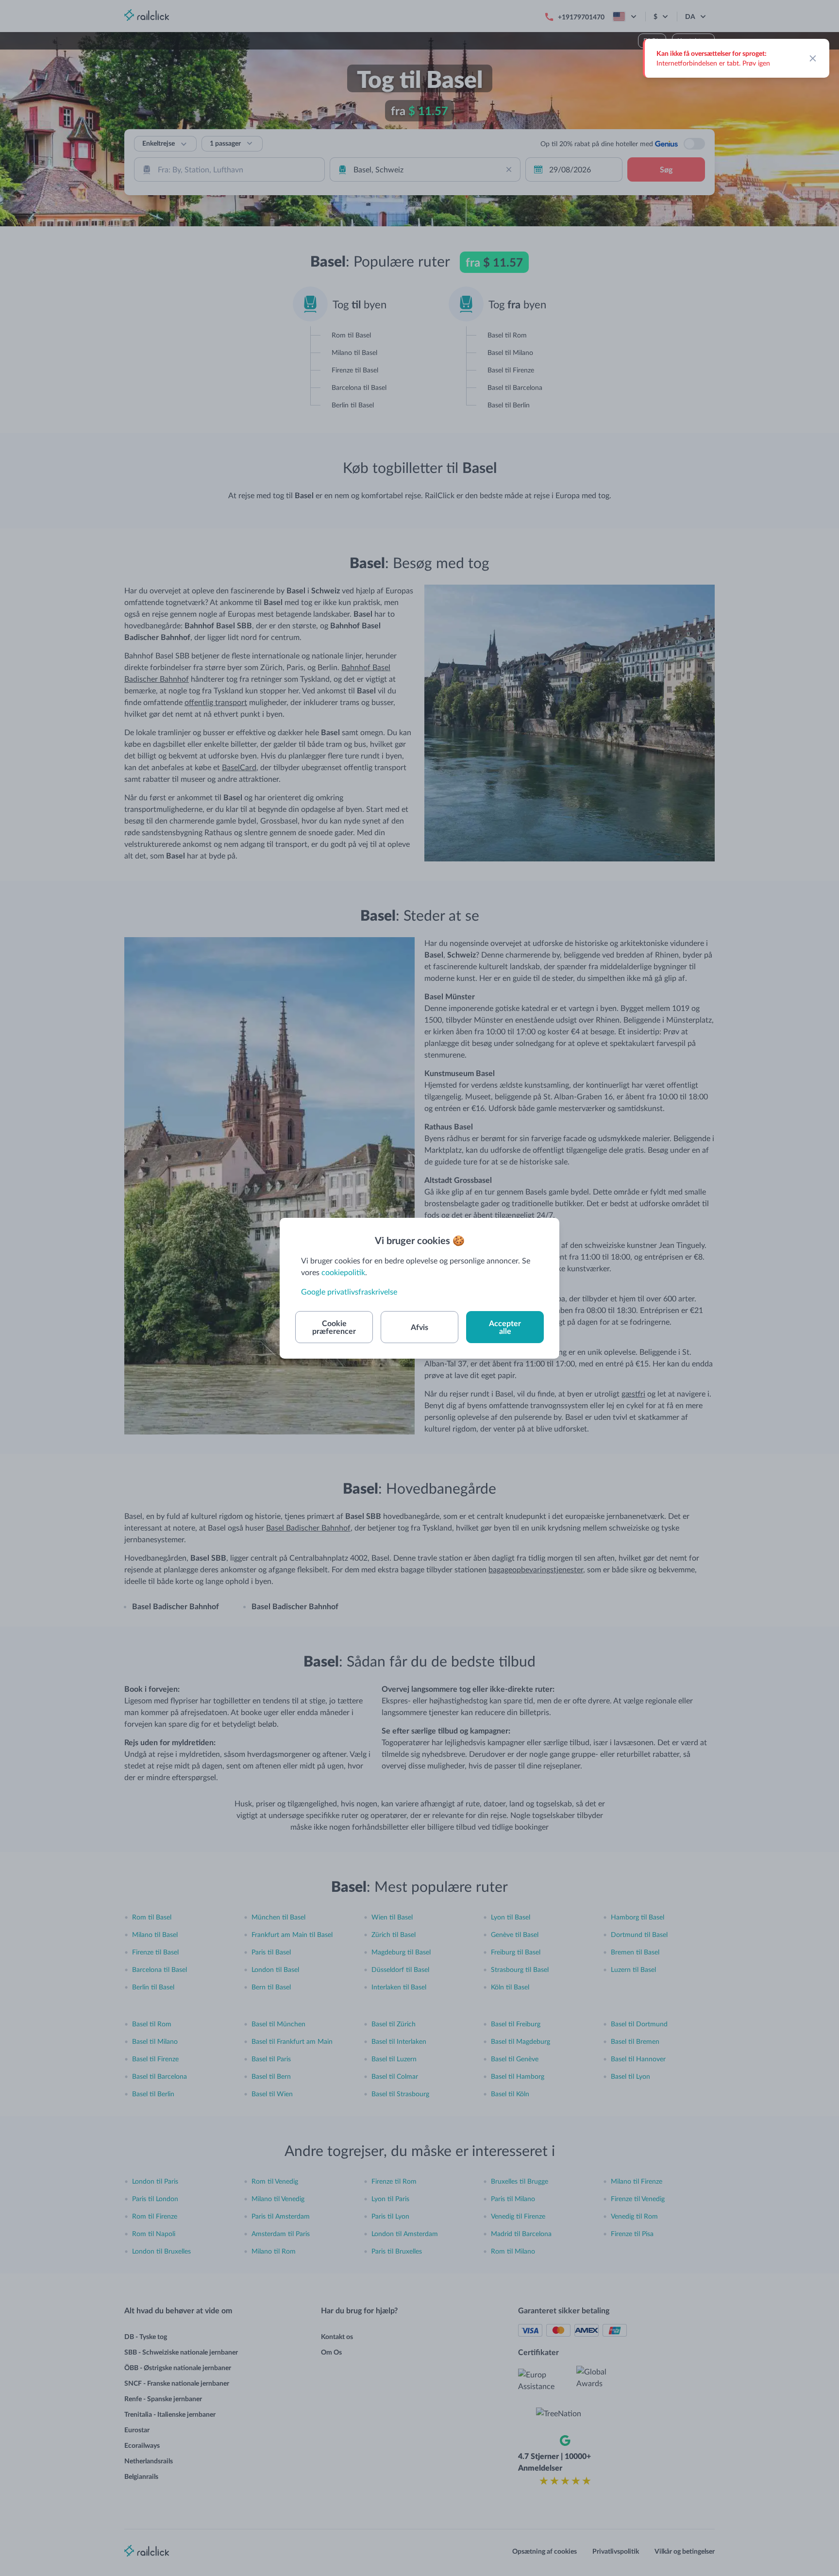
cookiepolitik (343, 1272)
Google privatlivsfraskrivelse (349, 1291)
